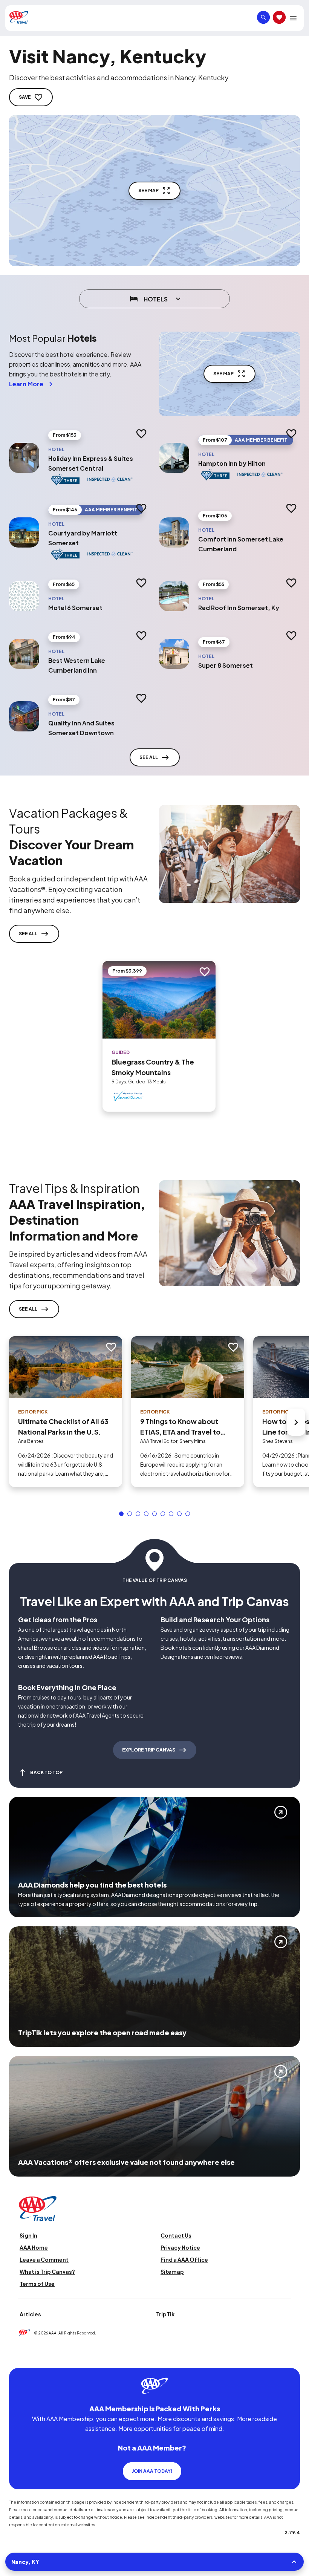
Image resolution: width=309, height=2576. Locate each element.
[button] (121, 1514)
